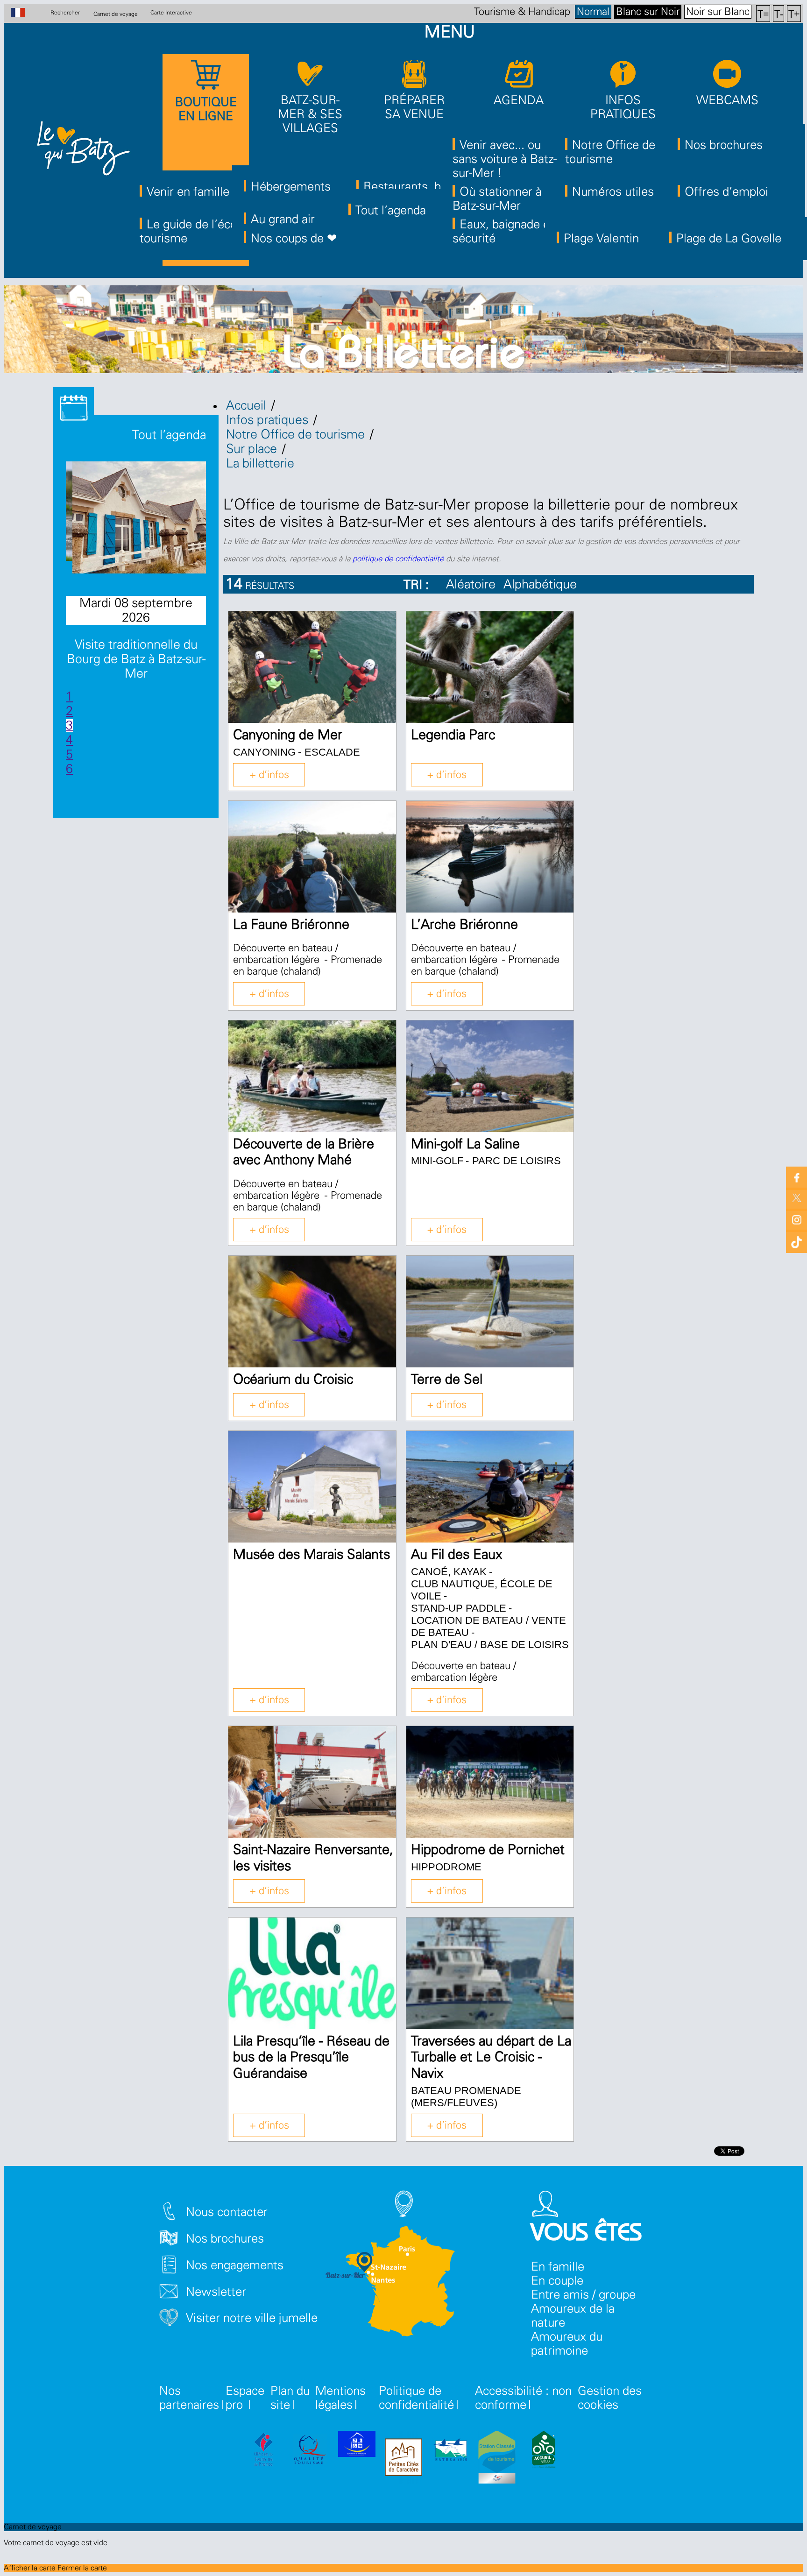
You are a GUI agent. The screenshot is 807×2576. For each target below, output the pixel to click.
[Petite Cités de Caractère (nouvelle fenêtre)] (403, 2459)
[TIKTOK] (796, 1240)
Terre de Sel (447, 1380)
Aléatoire (471, 584)
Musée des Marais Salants (311, 1555)
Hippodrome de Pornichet (488, 1850)
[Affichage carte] (742, 590)
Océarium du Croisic (293, 1380)
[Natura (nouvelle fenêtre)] (450, 2451)
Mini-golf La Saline (465, 1144)
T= (763, 13)
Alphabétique (540, 584)
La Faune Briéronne (291, 925)
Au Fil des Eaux (457, 1555)
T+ (794, 13)
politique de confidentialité (398, 559)
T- (779, 13)
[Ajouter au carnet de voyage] (378, 628)
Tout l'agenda (167, 435)
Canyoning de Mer (288, 735)
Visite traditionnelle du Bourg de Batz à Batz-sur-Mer (136, 659)
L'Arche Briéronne (464, 925)
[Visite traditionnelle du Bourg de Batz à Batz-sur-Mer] (147, 570)
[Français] (23, 14)
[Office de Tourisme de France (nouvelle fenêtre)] (263, 2451)
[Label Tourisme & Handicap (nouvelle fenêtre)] (357, 2446)
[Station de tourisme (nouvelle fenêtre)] (497, 2459)
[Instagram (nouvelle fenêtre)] (796, 1219)
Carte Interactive (171, 13)
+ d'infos (269, 775)
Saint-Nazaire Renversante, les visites (313, 1858)
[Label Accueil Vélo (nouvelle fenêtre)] (544, 2451)
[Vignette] (717, 590)
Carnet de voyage (116, 14)
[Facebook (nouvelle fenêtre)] (796, 1177)
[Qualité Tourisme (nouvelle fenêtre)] (310, 2451)
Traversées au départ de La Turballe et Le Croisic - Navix (491, 2058)
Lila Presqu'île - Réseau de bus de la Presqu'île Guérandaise (311, 2058)
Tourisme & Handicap (522, 12)
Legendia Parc (453, 735)
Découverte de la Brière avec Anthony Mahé (304, 1153)
